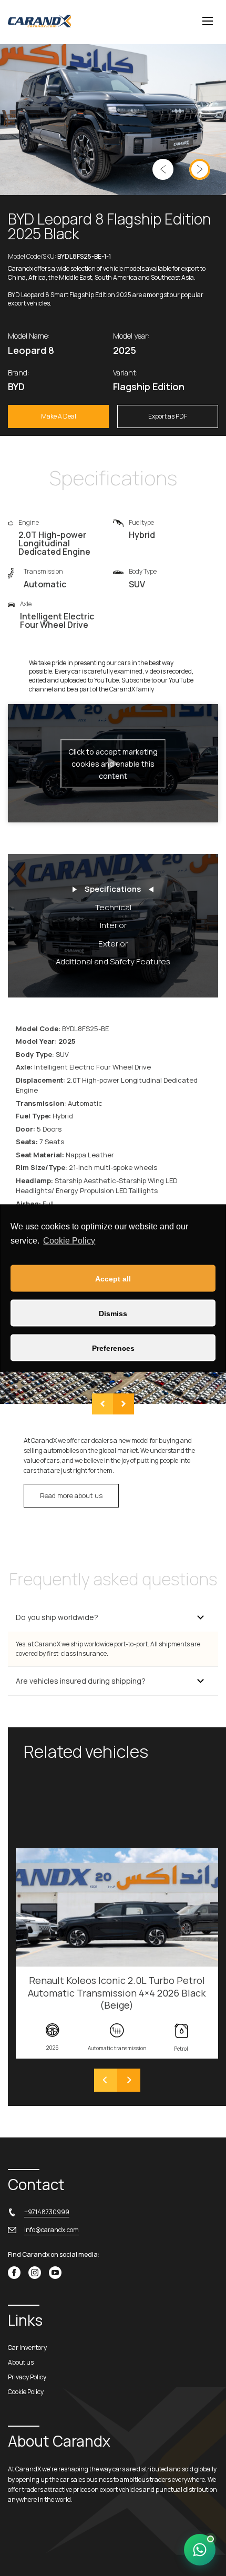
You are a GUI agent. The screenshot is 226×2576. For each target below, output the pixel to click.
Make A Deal (59, 416)
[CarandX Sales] (200, 2550)
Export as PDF (168, 416)
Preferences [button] (113, 1348)
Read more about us (71, 1495)
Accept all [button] (113, 1278)
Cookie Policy (69, 1240)
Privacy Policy (27, 2377)
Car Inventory (27, 2348)
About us (21, 2362)
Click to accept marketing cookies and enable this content (113, 763)
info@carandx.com (52, 2230)
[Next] (129, 2080)
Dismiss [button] (113, 1313)
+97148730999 (47, 2212)
